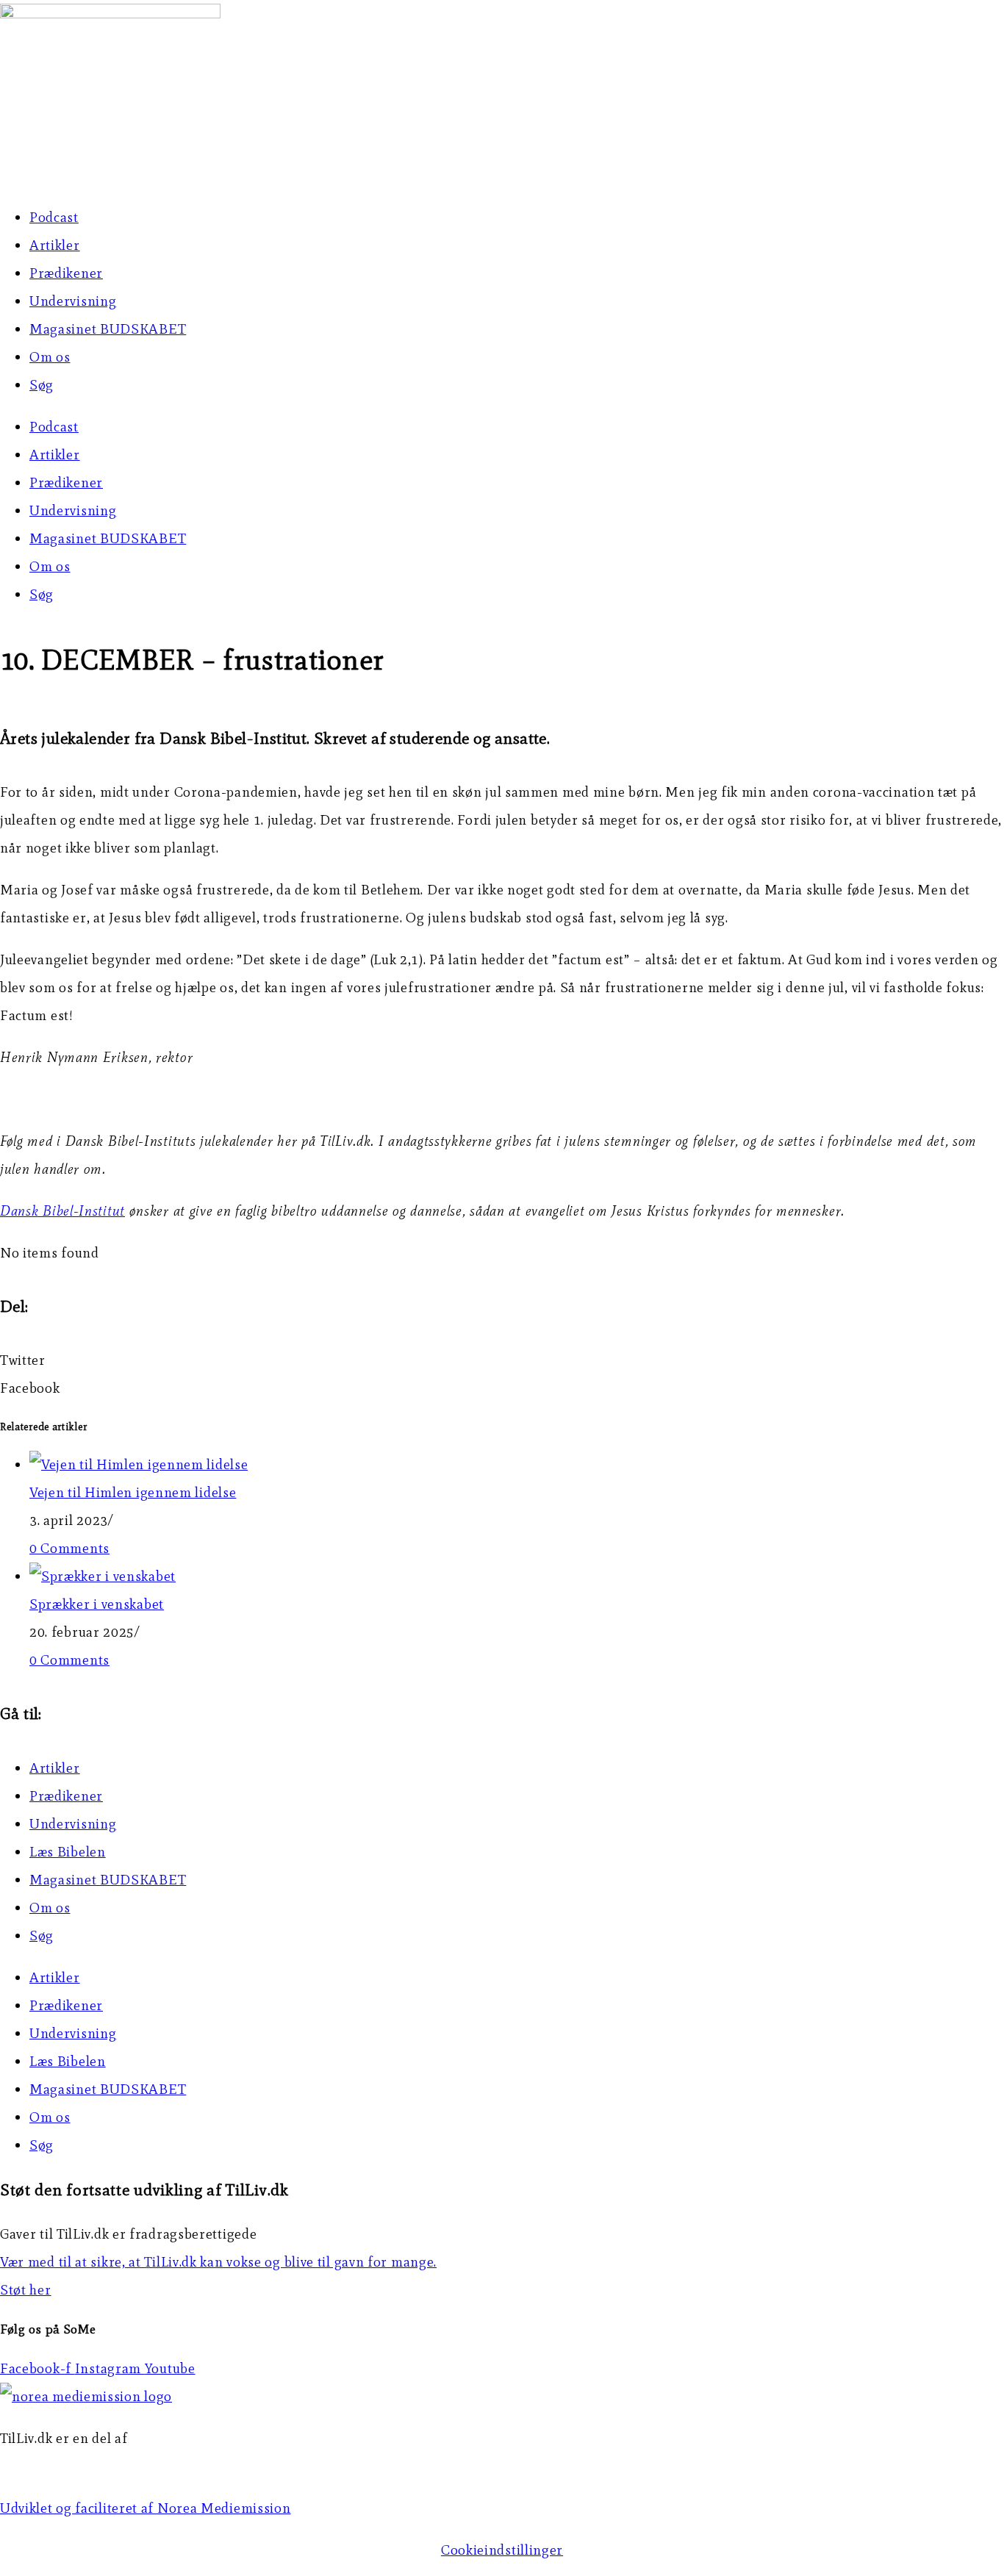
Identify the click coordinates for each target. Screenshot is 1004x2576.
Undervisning (73, 301)
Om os (50, 357)
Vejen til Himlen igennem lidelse (133, 1492)
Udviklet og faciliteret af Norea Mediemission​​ (146, 2508)
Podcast (54, 217)
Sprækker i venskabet (97, 1604)
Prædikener (66, 273)
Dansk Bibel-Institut (62, 1211)
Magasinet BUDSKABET (108, 329)
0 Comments (69, 1548)
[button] (502, 1360)
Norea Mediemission (67, 2466)
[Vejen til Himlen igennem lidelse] (139, 1464)
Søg (42, 385)
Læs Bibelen (68, 1852)
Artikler (55, 245)
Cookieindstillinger (502, 2550)
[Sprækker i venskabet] (103, 1576)
